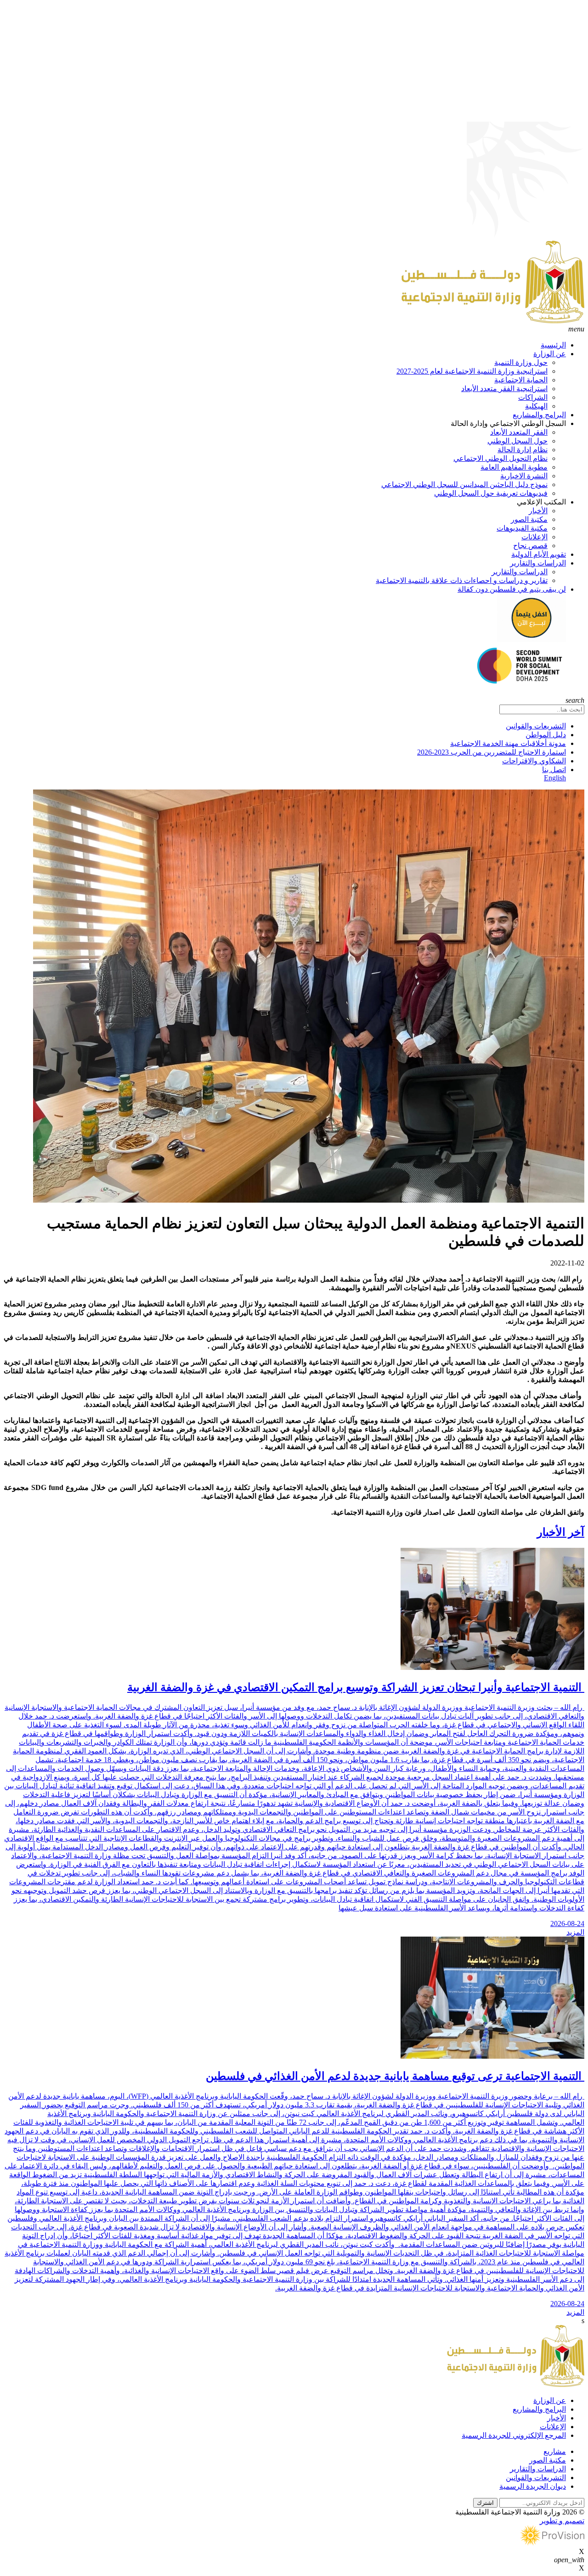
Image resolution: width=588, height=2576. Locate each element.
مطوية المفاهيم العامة (514, 467)
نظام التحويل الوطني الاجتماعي (500, 458)
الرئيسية (553, 345)
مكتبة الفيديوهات (522, 528)
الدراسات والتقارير (538, 563)
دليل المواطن (546, 735)
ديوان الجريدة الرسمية (533, 2486)
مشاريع (555, 2451)
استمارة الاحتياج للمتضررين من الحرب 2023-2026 (492, 752)
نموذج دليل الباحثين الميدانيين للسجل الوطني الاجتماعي (464, 484)
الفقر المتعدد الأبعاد (519, 432)
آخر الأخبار (561, 1532)
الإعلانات (534, 537)
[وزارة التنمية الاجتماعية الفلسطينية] (492, 321)
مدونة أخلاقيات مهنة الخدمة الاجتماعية (508, 743)
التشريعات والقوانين (536, 726)
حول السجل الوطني (517, 441)
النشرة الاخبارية (524, 476)
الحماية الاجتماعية (521, 380)
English (555, 778)
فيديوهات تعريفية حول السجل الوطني (491, 493)
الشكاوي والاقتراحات (534, 761)
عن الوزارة (550, 354)
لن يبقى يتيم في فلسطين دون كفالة (512, 589)
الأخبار (538, 511)
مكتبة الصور (529, 519)
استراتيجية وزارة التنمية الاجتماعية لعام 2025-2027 (472, 371)
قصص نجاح (530, 546)
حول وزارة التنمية (521, 362)
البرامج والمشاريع (539, 415)
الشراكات (533, 397)
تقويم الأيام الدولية (539, 554)
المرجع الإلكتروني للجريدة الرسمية (514, 2435)
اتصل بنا (554, 770)
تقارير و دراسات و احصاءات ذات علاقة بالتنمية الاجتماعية (462, 580)
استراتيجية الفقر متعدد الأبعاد (504, 389)
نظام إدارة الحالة (523, 450)
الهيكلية (536, 406)
